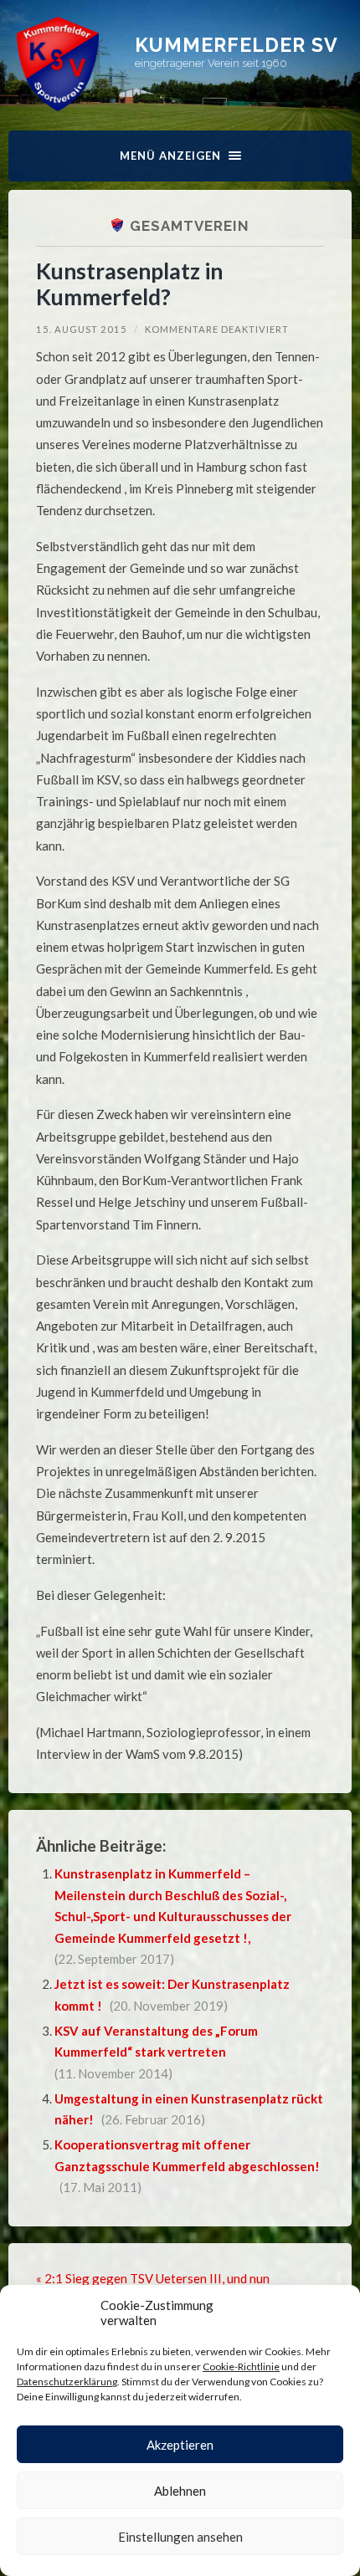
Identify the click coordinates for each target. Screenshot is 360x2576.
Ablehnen (180, 2491)
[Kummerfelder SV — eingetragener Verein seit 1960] (58, 64)
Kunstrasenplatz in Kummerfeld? (129, 284)
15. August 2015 (82, 329)
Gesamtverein (190, 226)
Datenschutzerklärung (67, 2382)
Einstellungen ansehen (180, 2537)
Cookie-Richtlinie (241, 2366)
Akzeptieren (180, 2445)
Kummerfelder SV (237, 45)
